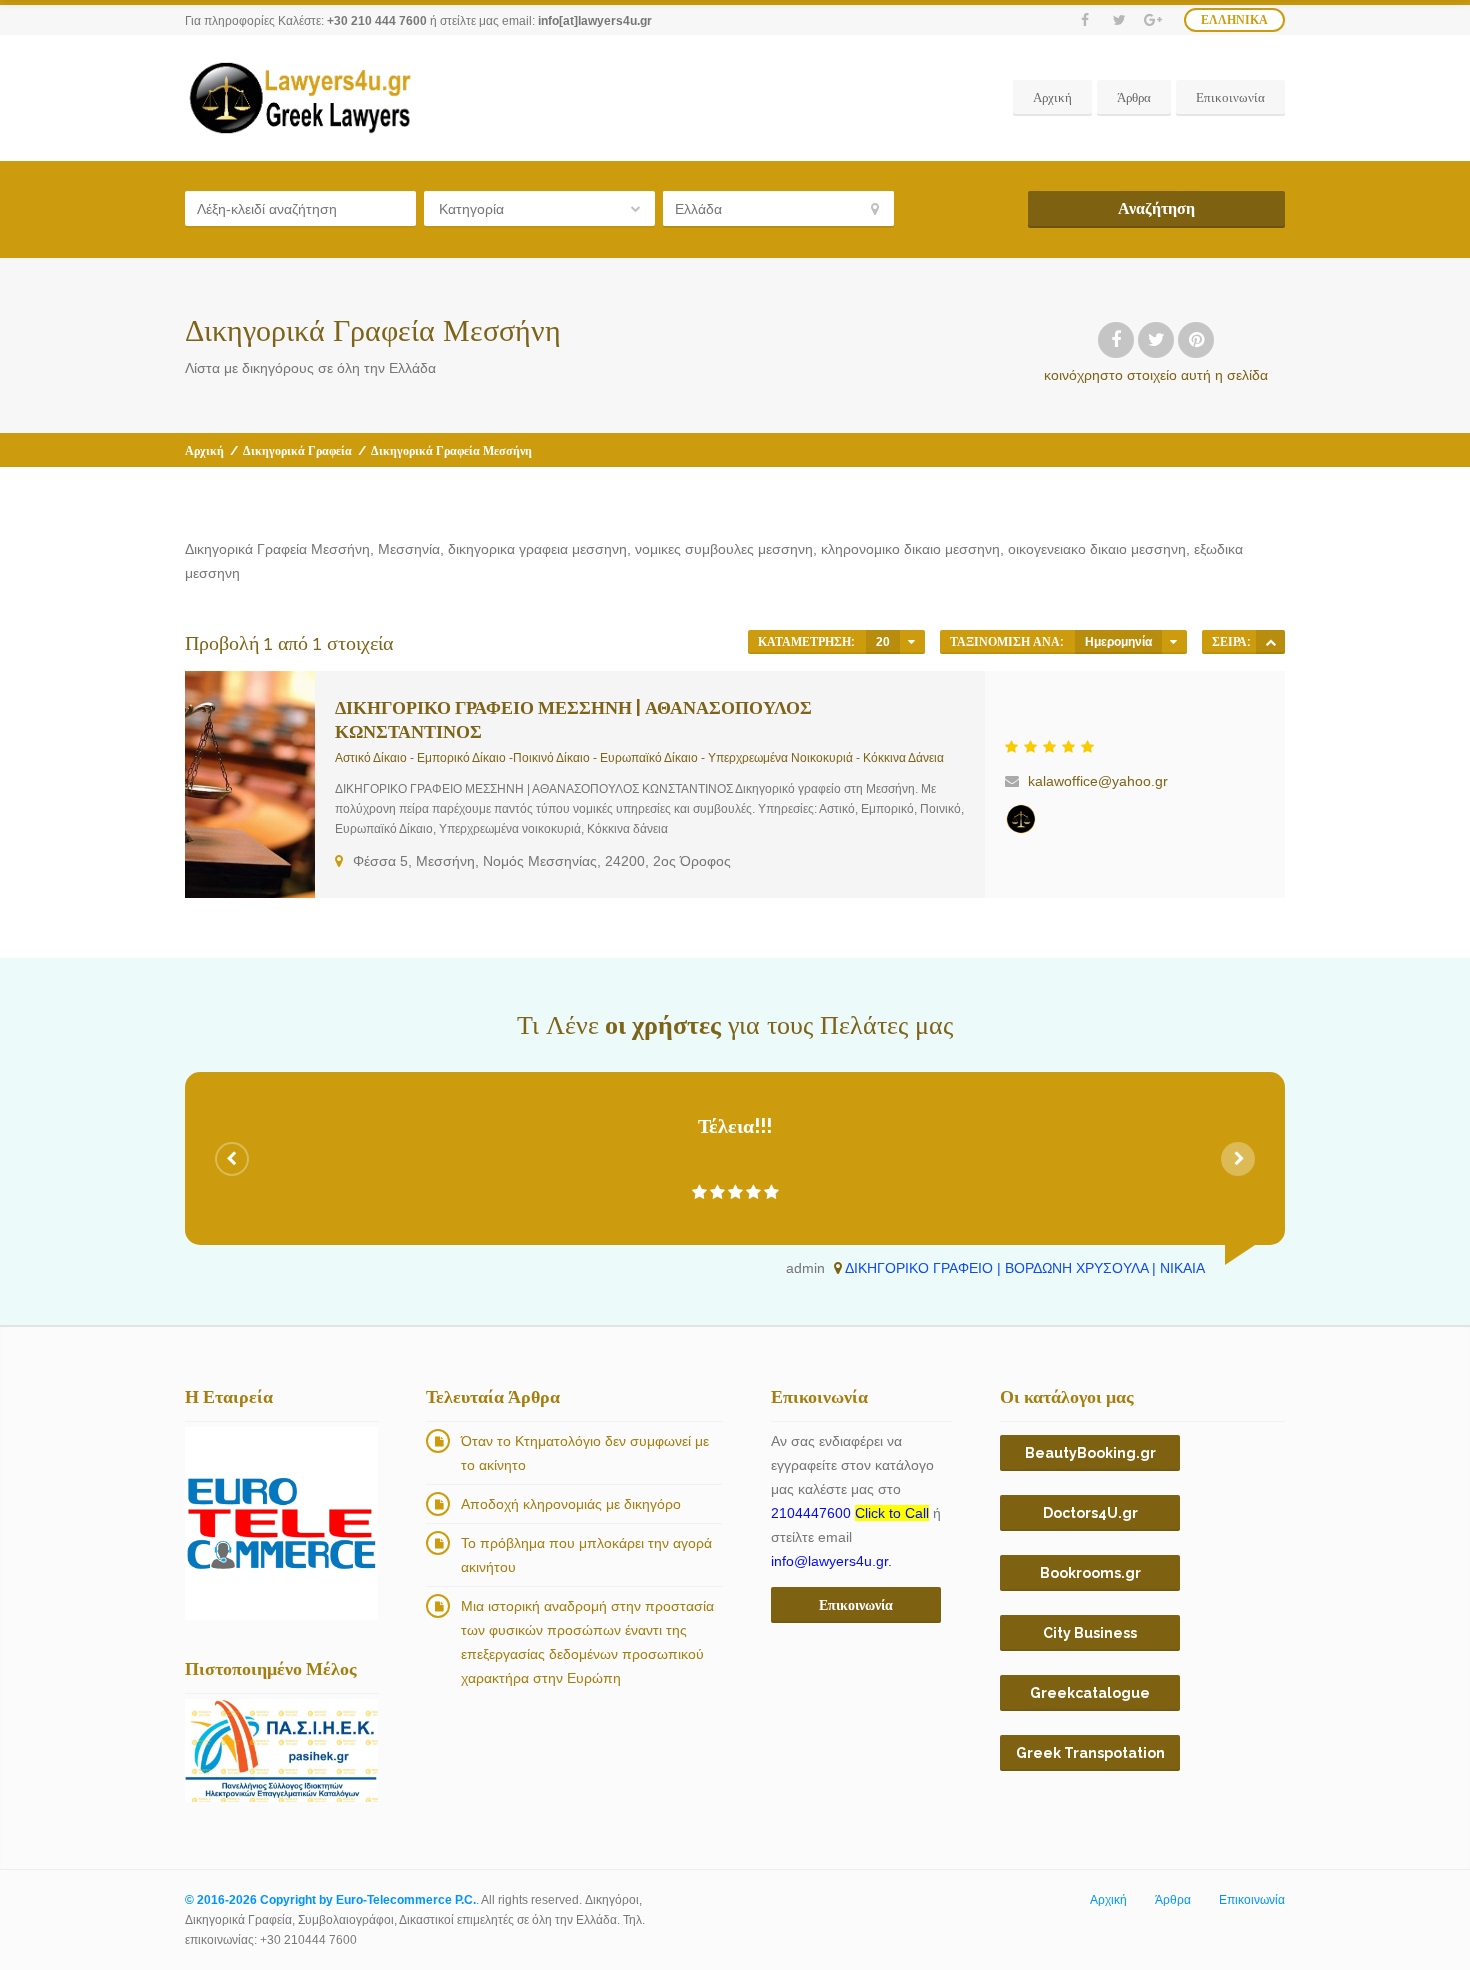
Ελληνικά (1234, 20)
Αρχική (1052, 97)
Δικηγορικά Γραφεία (297, 451)
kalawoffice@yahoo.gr (1098, 781)
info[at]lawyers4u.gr (595, 21)
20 (883, 642)
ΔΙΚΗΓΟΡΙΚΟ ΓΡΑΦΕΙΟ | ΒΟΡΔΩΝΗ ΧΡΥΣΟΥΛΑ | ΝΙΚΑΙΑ (1025, 1268)
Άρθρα (1134, 97)
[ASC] (1270, 642)
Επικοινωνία (1230, 97)
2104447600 (850, 1513)
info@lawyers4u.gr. (831, 1561)
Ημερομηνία (1118, 642)
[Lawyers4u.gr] (299, 98)
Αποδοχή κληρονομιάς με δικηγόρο (571, 1504)
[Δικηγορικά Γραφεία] (1021, 819)
